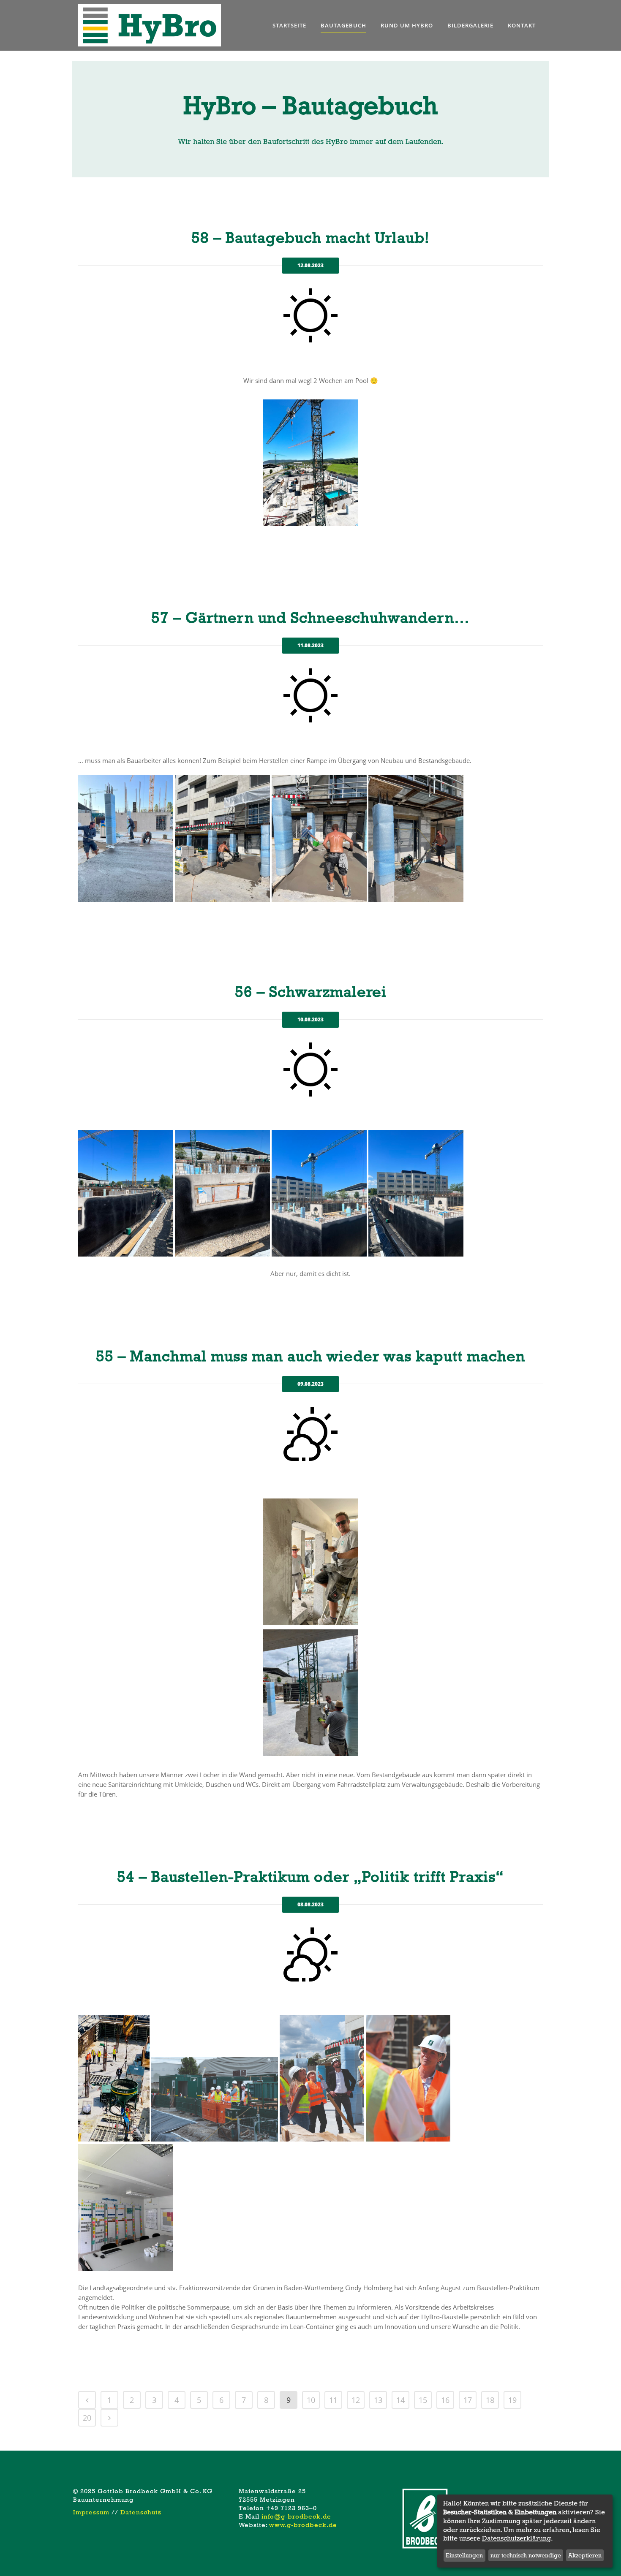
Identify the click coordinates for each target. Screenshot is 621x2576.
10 (311, 2400)
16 (445, 2400)
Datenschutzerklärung (516, 2538)
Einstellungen (464, 2555)
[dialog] (525, 2531)
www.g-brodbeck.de (303, 2525)
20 (87, 2418)
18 (490, 2400)
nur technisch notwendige (526, 2555)
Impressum (91, 2512)
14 (400, 2400)
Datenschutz (141, 2512)
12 (356, 2400)
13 (378, 2400)
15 (423, 2400)
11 (333, 2400)
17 (468, 2400)
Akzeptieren (585, 2555)
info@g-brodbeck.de (296, 2516)
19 (512, 2400)
